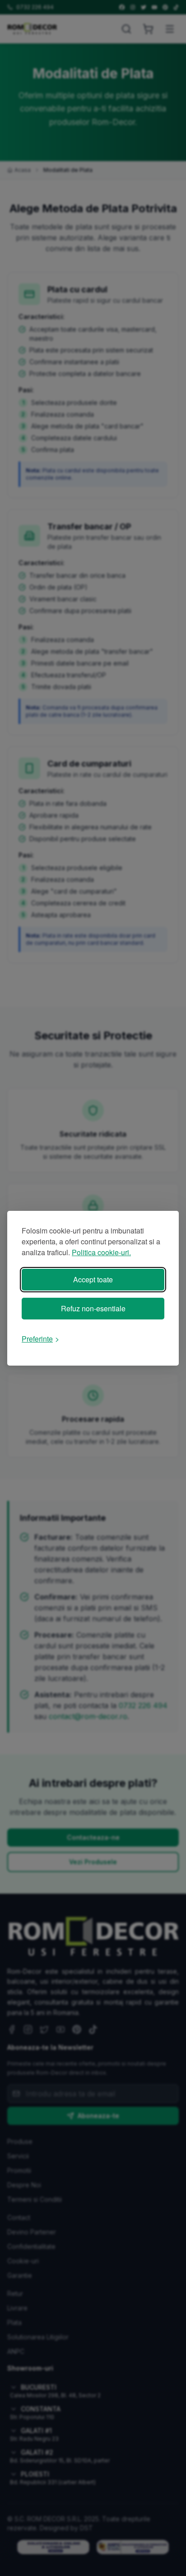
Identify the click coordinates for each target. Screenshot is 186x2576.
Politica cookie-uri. (101, 1252)
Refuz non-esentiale (93, 1308)
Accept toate (93, 1279)
